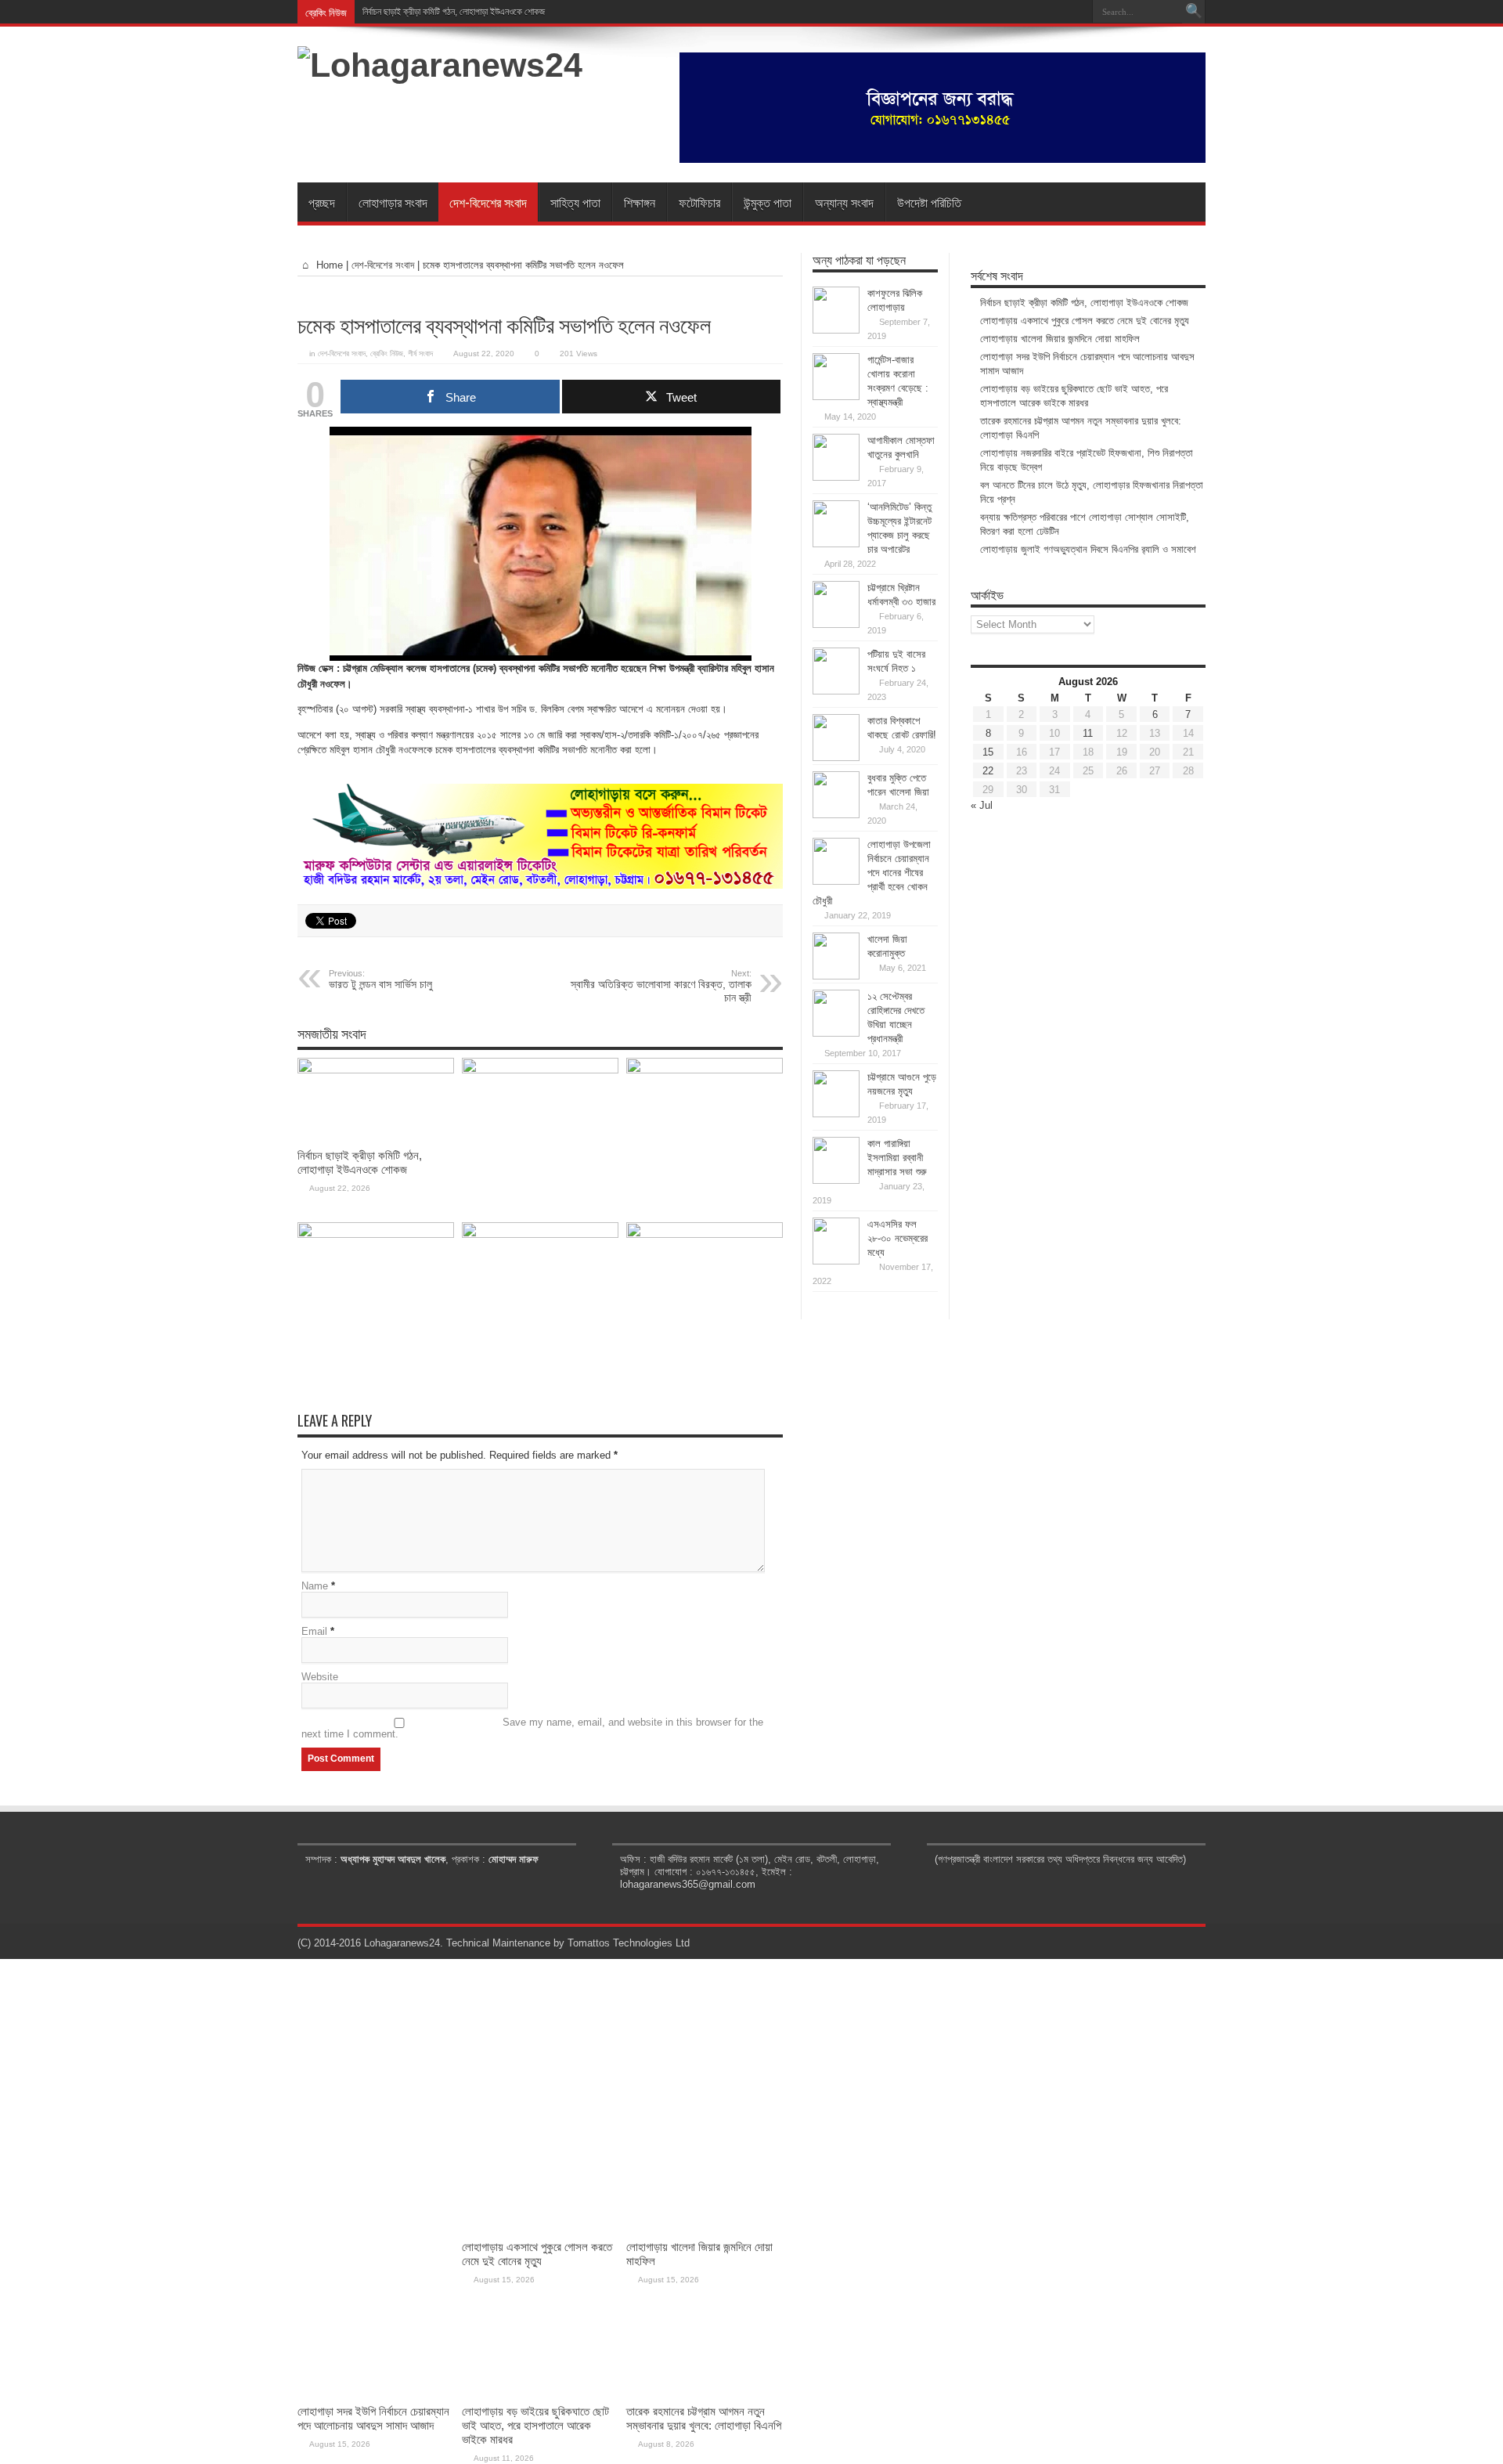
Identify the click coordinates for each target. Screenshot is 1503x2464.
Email (314, 1631)
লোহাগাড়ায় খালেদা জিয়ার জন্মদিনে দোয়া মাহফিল (1060, 339)
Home (328, 265)
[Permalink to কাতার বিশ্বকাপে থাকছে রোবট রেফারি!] (836, 758)
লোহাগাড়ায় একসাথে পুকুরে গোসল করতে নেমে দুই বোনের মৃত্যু (1085, 321)
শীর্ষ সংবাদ (420, 354)
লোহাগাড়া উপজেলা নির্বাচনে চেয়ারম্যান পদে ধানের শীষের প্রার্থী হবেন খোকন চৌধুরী (872, 873)
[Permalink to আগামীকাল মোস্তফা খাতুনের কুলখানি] (836, 477)
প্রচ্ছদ (322, 202)
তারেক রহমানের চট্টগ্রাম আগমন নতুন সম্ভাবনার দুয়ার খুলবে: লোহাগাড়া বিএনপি (704, 2418)
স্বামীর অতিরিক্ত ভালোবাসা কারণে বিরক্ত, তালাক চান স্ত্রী (661, 986)
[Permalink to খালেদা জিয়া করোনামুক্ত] (836, 976)
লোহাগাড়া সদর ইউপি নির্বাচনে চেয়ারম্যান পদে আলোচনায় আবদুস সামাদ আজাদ (373, 2418)
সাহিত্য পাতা (575, 202)
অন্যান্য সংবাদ (844, 202)
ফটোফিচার (699, 202)
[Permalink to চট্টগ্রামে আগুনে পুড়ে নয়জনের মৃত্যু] (836, 1114)
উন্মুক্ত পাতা (768, 202)
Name (315, 1586)
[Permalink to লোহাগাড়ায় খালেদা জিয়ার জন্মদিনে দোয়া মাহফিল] (705, 1070)
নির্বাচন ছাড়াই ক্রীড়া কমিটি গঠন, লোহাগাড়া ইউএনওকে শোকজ (454, 12)
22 (988, 771)
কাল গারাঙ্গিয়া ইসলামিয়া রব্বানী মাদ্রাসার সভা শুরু (897, 1158)
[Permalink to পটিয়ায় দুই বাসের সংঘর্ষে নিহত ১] (836, 691)
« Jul (982, 805)
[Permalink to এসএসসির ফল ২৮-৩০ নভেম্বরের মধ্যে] (836, 1261)
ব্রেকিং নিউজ (387, 354)
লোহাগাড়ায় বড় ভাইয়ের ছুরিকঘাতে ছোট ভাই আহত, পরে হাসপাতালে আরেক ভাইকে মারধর (535, 2425)
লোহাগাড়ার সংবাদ (393, 202)
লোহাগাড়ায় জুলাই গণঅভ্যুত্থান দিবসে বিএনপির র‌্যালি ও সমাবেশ (1088, 549)
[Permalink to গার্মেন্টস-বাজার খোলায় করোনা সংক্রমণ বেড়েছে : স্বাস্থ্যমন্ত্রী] (836, 397)
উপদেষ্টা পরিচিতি (929, 202)
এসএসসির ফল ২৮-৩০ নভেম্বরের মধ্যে (897, 1238)
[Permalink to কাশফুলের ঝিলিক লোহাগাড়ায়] (836, 330)
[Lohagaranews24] (440, 65)
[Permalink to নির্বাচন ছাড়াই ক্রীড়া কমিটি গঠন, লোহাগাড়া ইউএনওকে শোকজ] (376, 1070)
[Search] (1194, 12)
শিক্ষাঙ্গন (640, 202)
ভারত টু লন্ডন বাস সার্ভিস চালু (380, 979)
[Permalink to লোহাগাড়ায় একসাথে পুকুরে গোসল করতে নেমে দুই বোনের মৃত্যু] (540, 1070)
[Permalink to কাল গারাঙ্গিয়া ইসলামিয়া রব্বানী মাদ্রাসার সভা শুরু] (836, 1180)
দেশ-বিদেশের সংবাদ (488, 202)
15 (988, 752)
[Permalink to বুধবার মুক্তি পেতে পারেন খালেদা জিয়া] (836, 815)
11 (1088, 733)
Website (320, 1677)
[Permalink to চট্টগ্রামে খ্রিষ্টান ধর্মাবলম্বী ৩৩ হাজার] (836, 624)
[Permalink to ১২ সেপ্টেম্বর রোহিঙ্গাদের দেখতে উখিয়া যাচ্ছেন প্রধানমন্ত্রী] (836, 1033)
